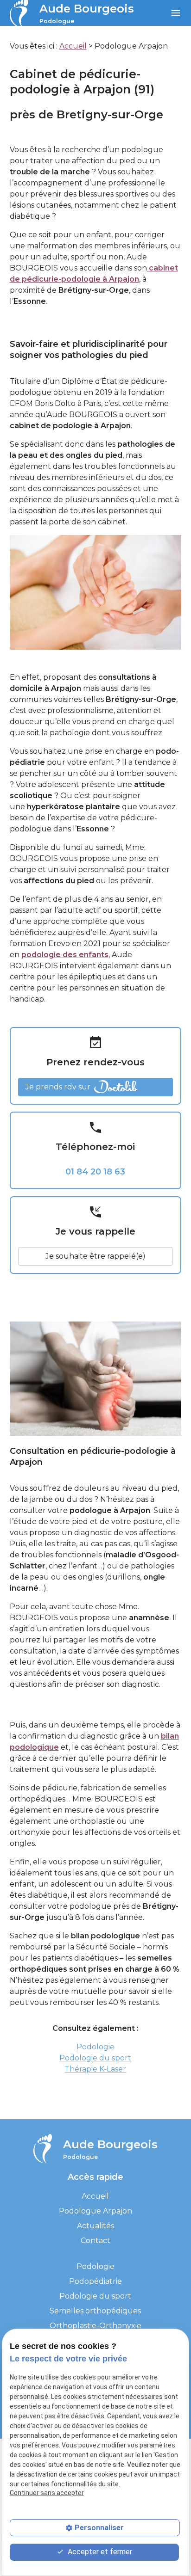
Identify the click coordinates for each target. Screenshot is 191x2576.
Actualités (95, 2226)
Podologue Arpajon (95, 2211)
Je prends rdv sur (58, 1087)
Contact (95, 2241)
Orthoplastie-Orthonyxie (95, 2326)
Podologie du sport (95, 2058)
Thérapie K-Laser (95, 2069)
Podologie (95, 2047)
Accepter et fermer (99, 2552)
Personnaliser (99, 2528)
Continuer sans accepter (47, 2493)
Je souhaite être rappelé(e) (95, 1256)
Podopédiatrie (95, 2281)
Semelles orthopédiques (95, 2311)
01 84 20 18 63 (95, 1172)
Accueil (73, 46)
